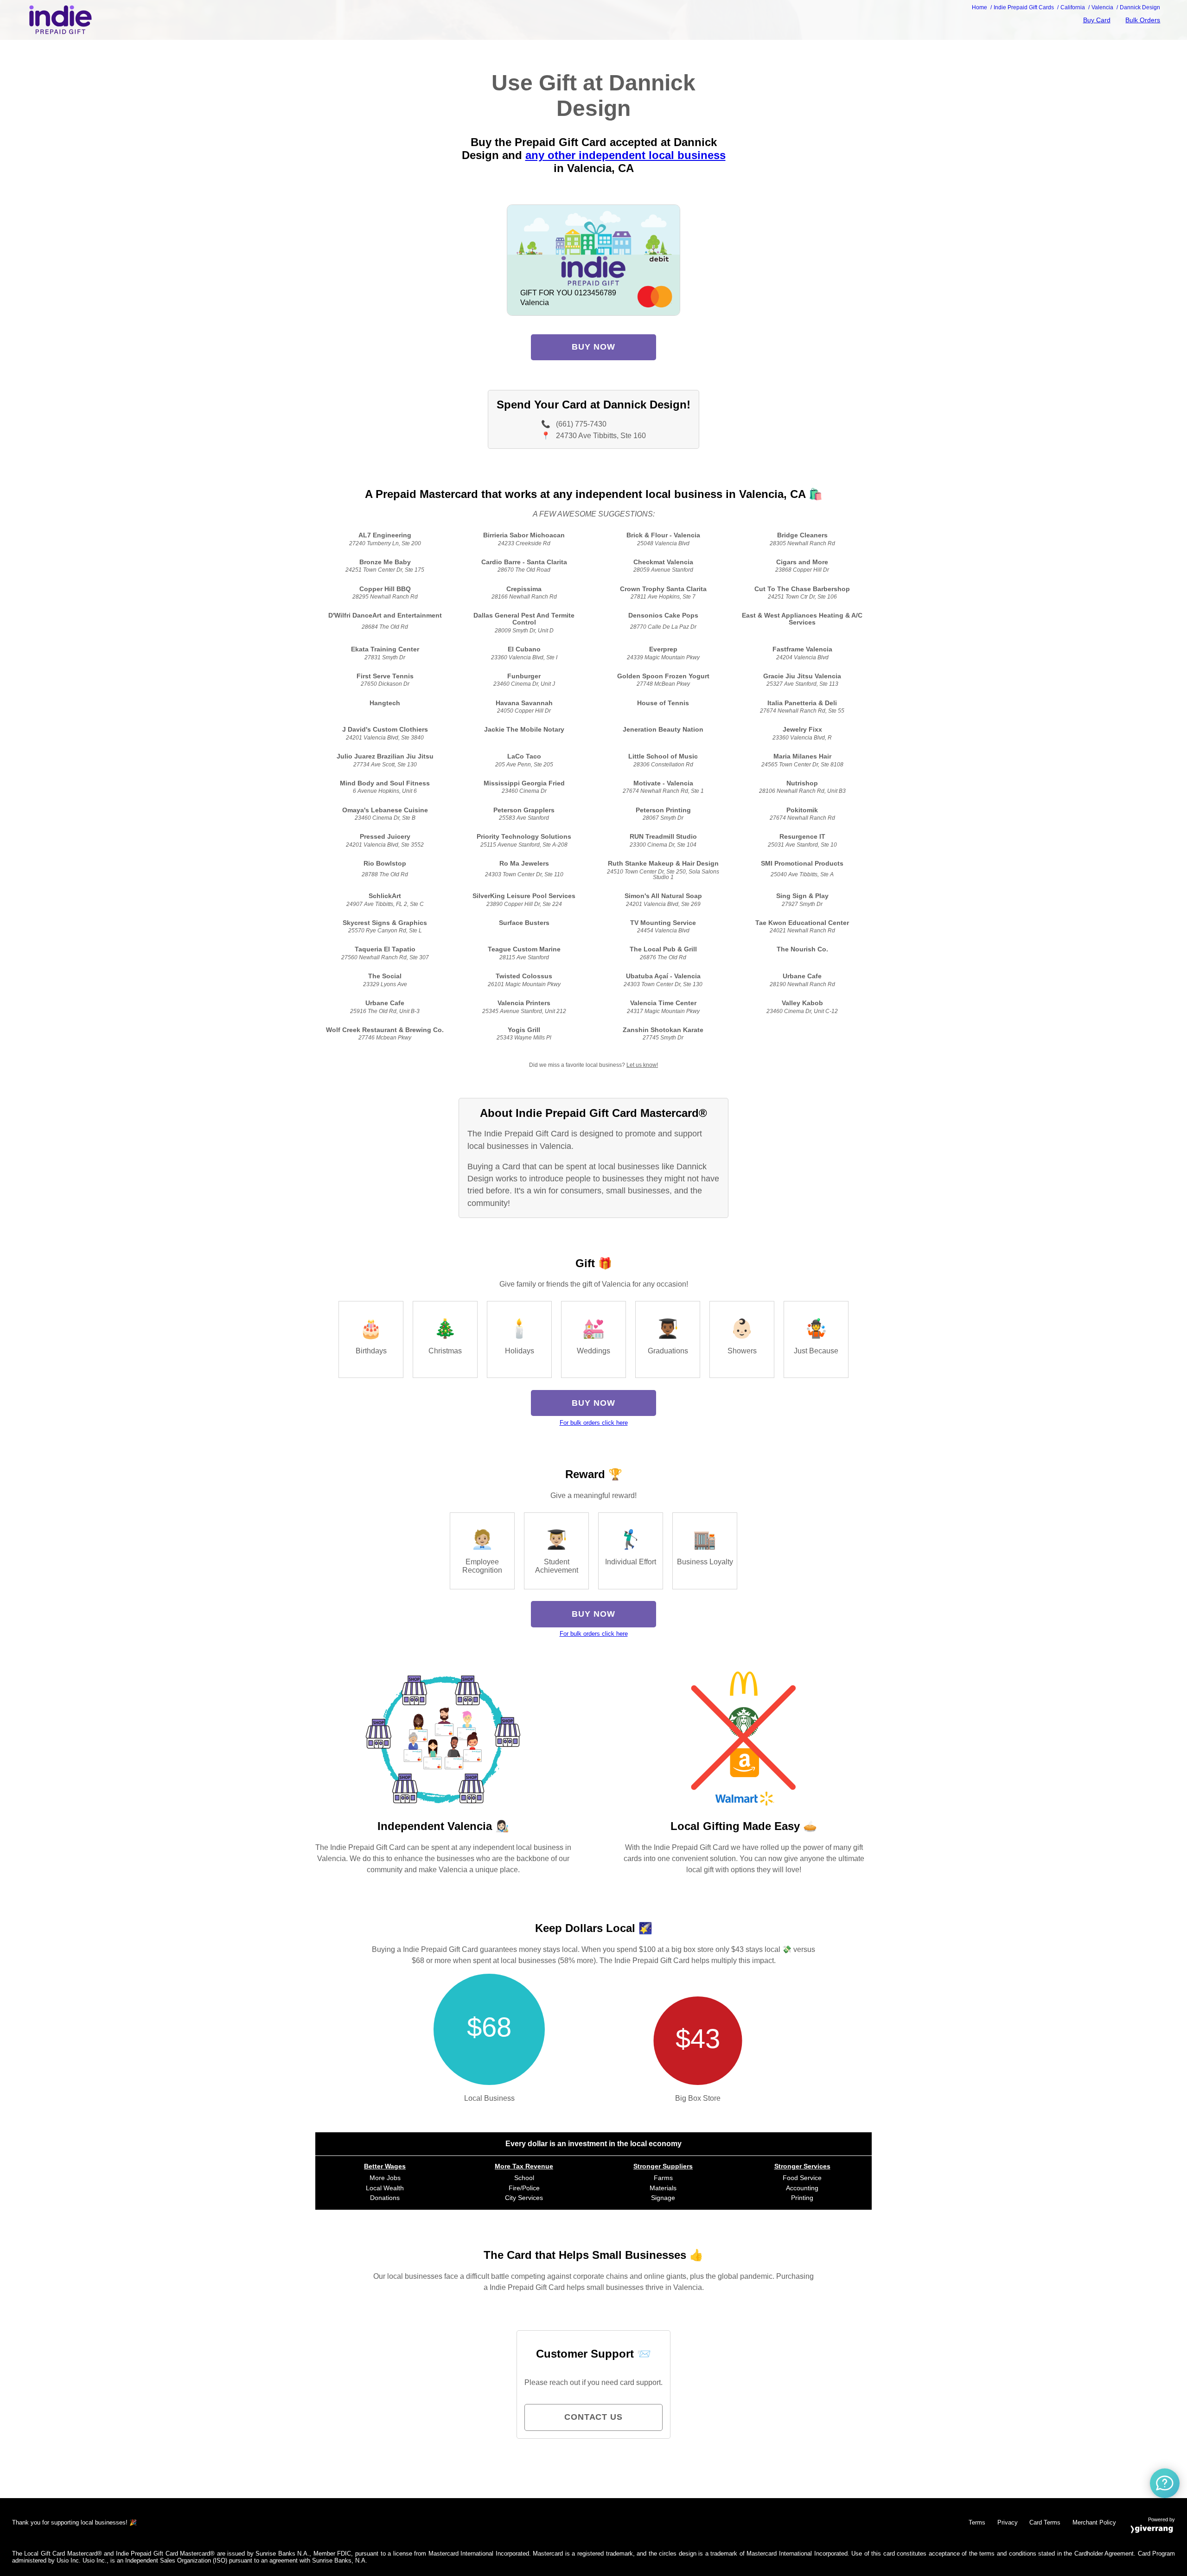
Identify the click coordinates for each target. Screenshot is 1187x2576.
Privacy (1008, 2522)
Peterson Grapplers (524, 810)
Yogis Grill (524, 1030)
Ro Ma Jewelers (524, 864)
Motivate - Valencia (663, 783)
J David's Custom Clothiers (385, 730)
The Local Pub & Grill (663, 949)
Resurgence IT (802, 837)
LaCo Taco (524, 756)
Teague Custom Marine (524, 949)
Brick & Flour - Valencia (663, 535)
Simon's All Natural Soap (663, 896)
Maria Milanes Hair (802, 756)
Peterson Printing (663, 810)
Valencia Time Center (663, 1003)
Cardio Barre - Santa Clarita (524, 562)
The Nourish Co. (802, 949)
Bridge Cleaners (802, 535)
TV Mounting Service (663, 923)
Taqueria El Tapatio (385, 949)
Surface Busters (524, 923)
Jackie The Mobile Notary (524, 730)
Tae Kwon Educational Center (802, 923)
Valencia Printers (524, 1003)
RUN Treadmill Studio (663, 837)
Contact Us (593, 2417)
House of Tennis (663, 703)
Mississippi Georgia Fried (524, 783)
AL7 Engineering (385, 535)
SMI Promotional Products (802, 864)
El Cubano (524, 649)
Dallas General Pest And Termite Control (524, 619)
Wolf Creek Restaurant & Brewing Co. (385, 1030)
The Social (385, 976)
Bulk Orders (1143, 20)
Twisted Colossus (524, 976)
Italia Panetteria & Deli (802, 703)
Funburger (524, 676)
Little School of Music (663, 756)
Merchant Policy (1094, 2522)
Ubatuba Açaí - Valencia (663, 976)
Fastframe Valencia (802, 649)
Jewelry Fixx (802, 730)
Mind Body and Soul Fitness (385, 783)
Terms (977, 2522)
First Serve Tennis (385, 676)
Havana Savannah (524, 703)
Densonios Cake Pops (663, 615)
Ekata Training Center (385, 649)
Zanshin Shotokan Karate (663, 1030)
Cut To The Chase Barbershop (802, 589)
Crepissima (524, 589)
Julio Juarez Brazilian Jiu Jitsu (385, 756)
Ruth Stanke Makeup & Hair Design (663, 864)
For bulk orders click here (594, 1423)
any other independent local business (625, 155)
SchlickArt (385, 896)
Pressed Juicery (385, 837)
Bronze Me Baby (385, 562)
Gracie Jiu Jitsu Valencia (802, 676)
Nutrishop (802, 783)
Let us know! (642, 1065)
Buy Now (593, 347)
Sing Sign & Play (802, 896)
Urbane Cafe (802, 976)
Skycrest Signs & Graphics (385, 923)
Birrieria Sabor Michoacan (524, 535)
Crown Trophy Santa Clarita (663, 589)
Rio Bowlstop (385, 864)
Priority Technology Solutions (524, 837)
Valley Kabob (802, 1003)
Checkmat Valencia (663, 562)
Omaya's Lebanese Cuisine (385, 810)
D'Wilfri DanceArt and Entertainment (385, 615)
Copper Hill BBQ (385, 589)
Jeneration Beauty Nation (663, 730)
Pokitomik (802, 810)
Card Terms (1045, 2522)
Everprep (663, 649)
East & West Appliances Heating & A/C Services (802, 619)
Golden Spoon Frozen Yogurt (663, 676)
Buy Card (1097, 20)
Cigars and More (802, 562)
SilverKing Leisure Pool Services (524, 896)
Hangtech (385, 703)
